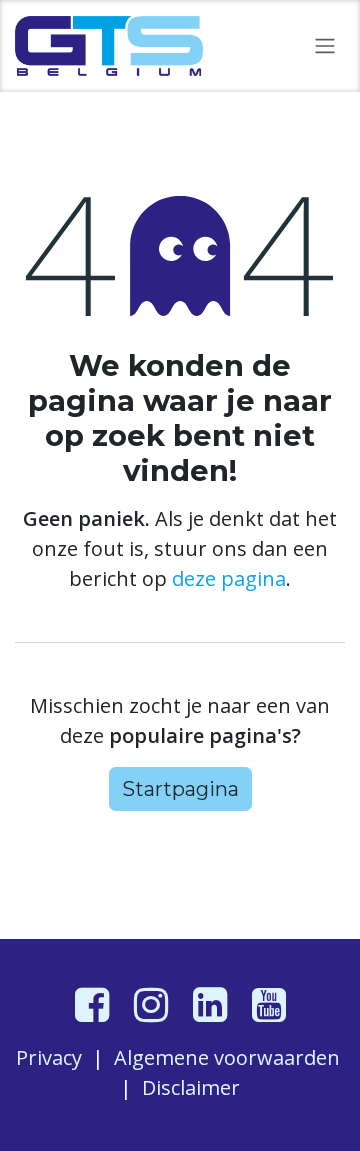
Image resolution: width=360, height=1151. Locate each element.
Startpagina (180, 789)
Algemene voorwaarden (227, 1057)
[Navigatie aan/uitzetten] (325, 46)
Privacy (49, 1057)
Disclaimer (191, 1087)
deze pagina (229, 578)
